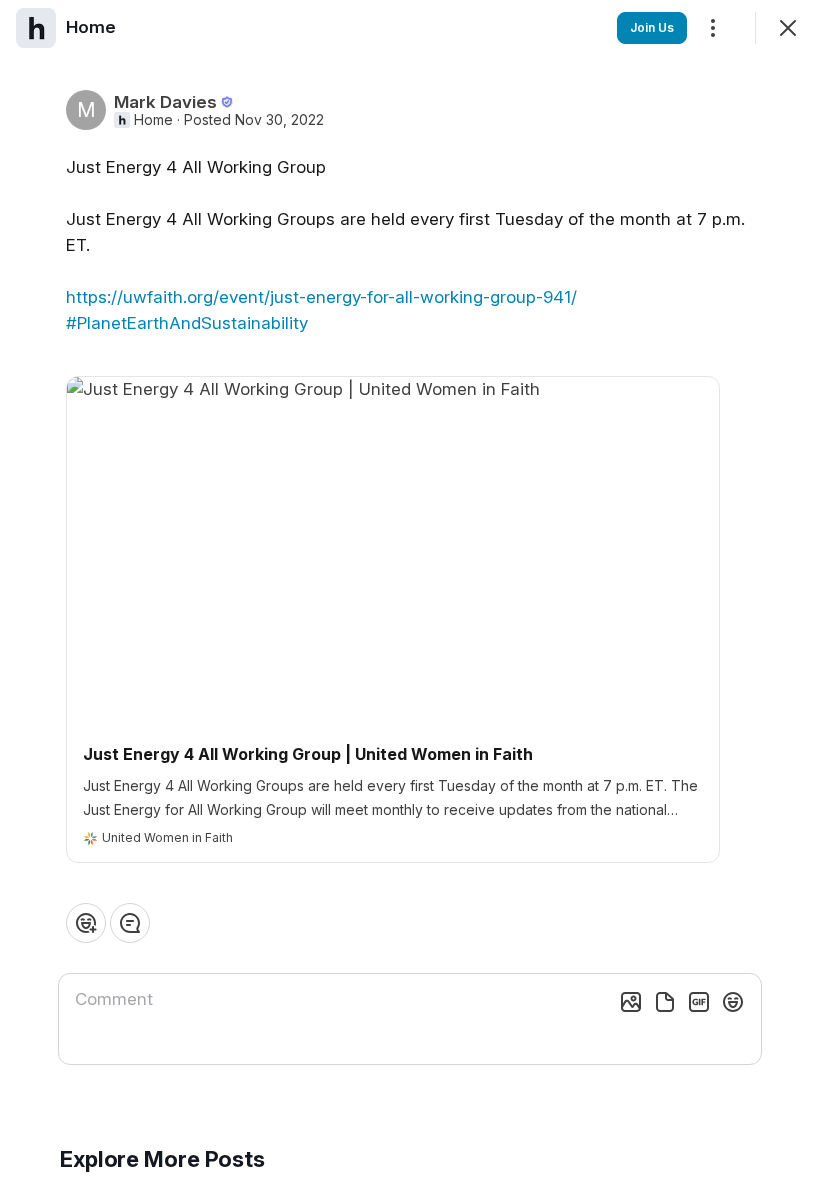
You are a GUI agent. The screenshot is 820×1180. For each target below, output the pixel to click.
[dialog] (410, 590)
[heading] (91, 27)
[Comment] (130, 923)
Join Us (652, 27)
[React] (86, 923)
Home (153, 120)
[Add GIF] (699, 1002)
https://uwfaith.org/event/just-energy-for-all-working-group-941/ (321, 297)
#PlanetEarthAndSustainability (187, 323)
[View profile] (36, 28)
